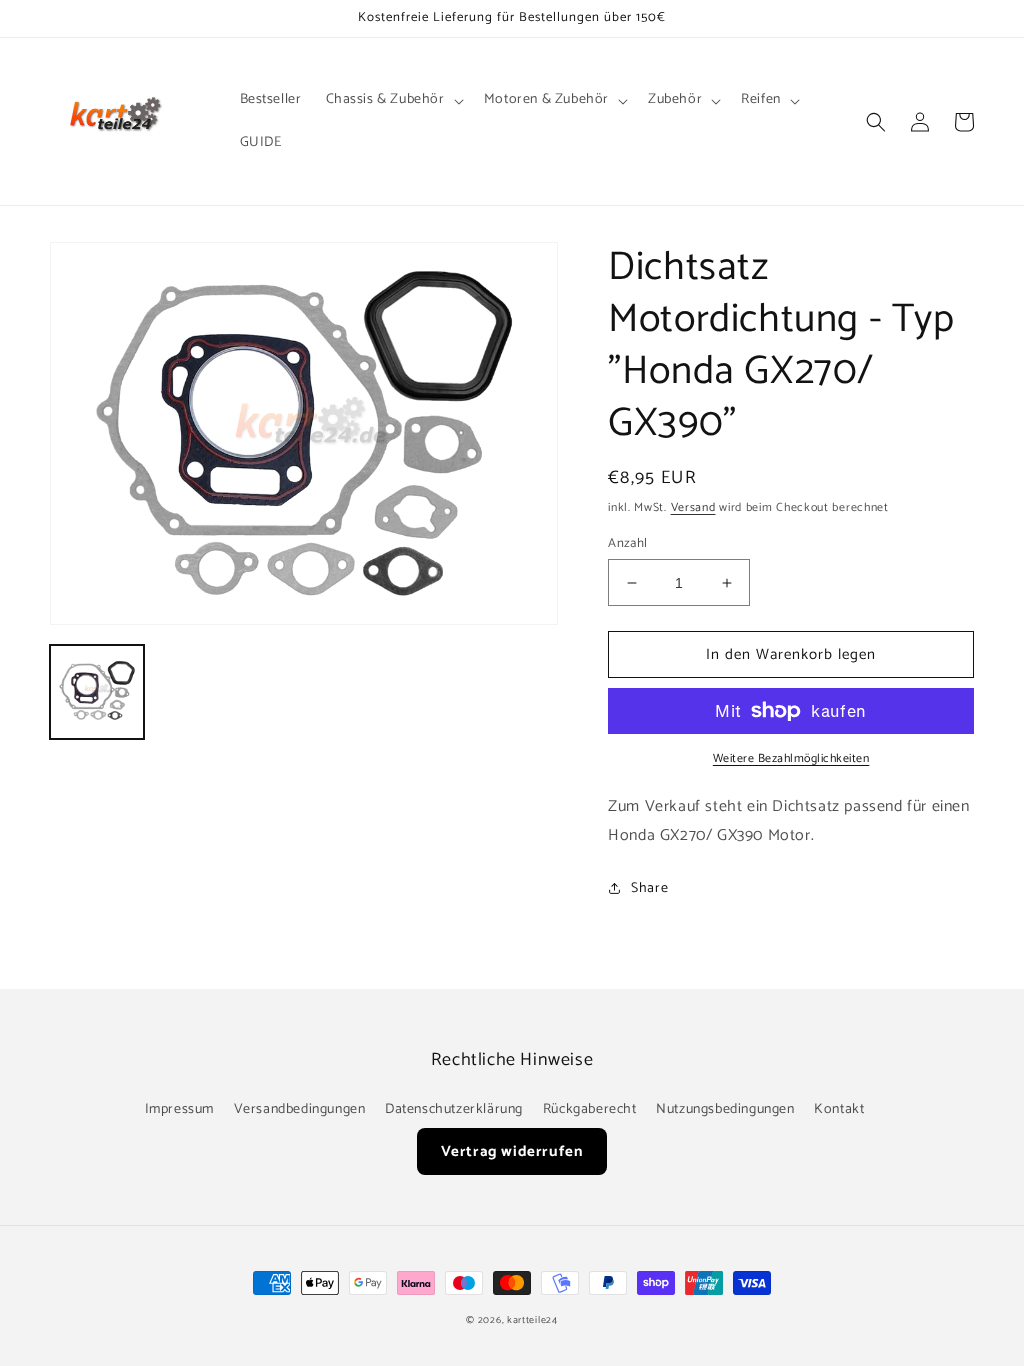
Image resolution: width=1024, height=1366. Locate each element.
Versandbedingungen (300, 1109)
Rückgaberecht (590, 1109)
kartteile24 (532, 1320)
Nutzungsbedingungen (725, 1109)
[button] (393, 100)
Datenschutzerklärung (454, 1109)
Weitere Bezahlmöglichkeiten (791, 759)
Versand (693, 507)
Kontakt (839, 1109)
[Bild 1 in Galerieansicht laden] (97, 692)
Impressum (179, 1109)
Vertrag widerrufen (512, 1151)
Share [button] (649, 888)
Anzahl (627, 544)
